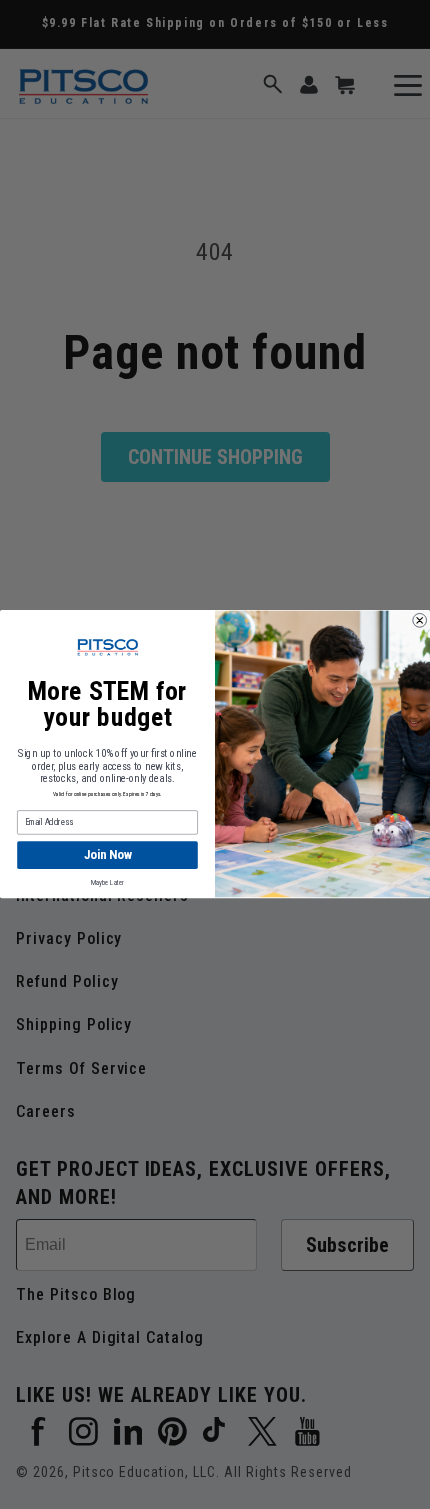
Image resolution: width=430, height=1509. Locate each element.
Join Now (108, 855)
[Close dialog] (420, 621)
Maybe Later (108, 883)
